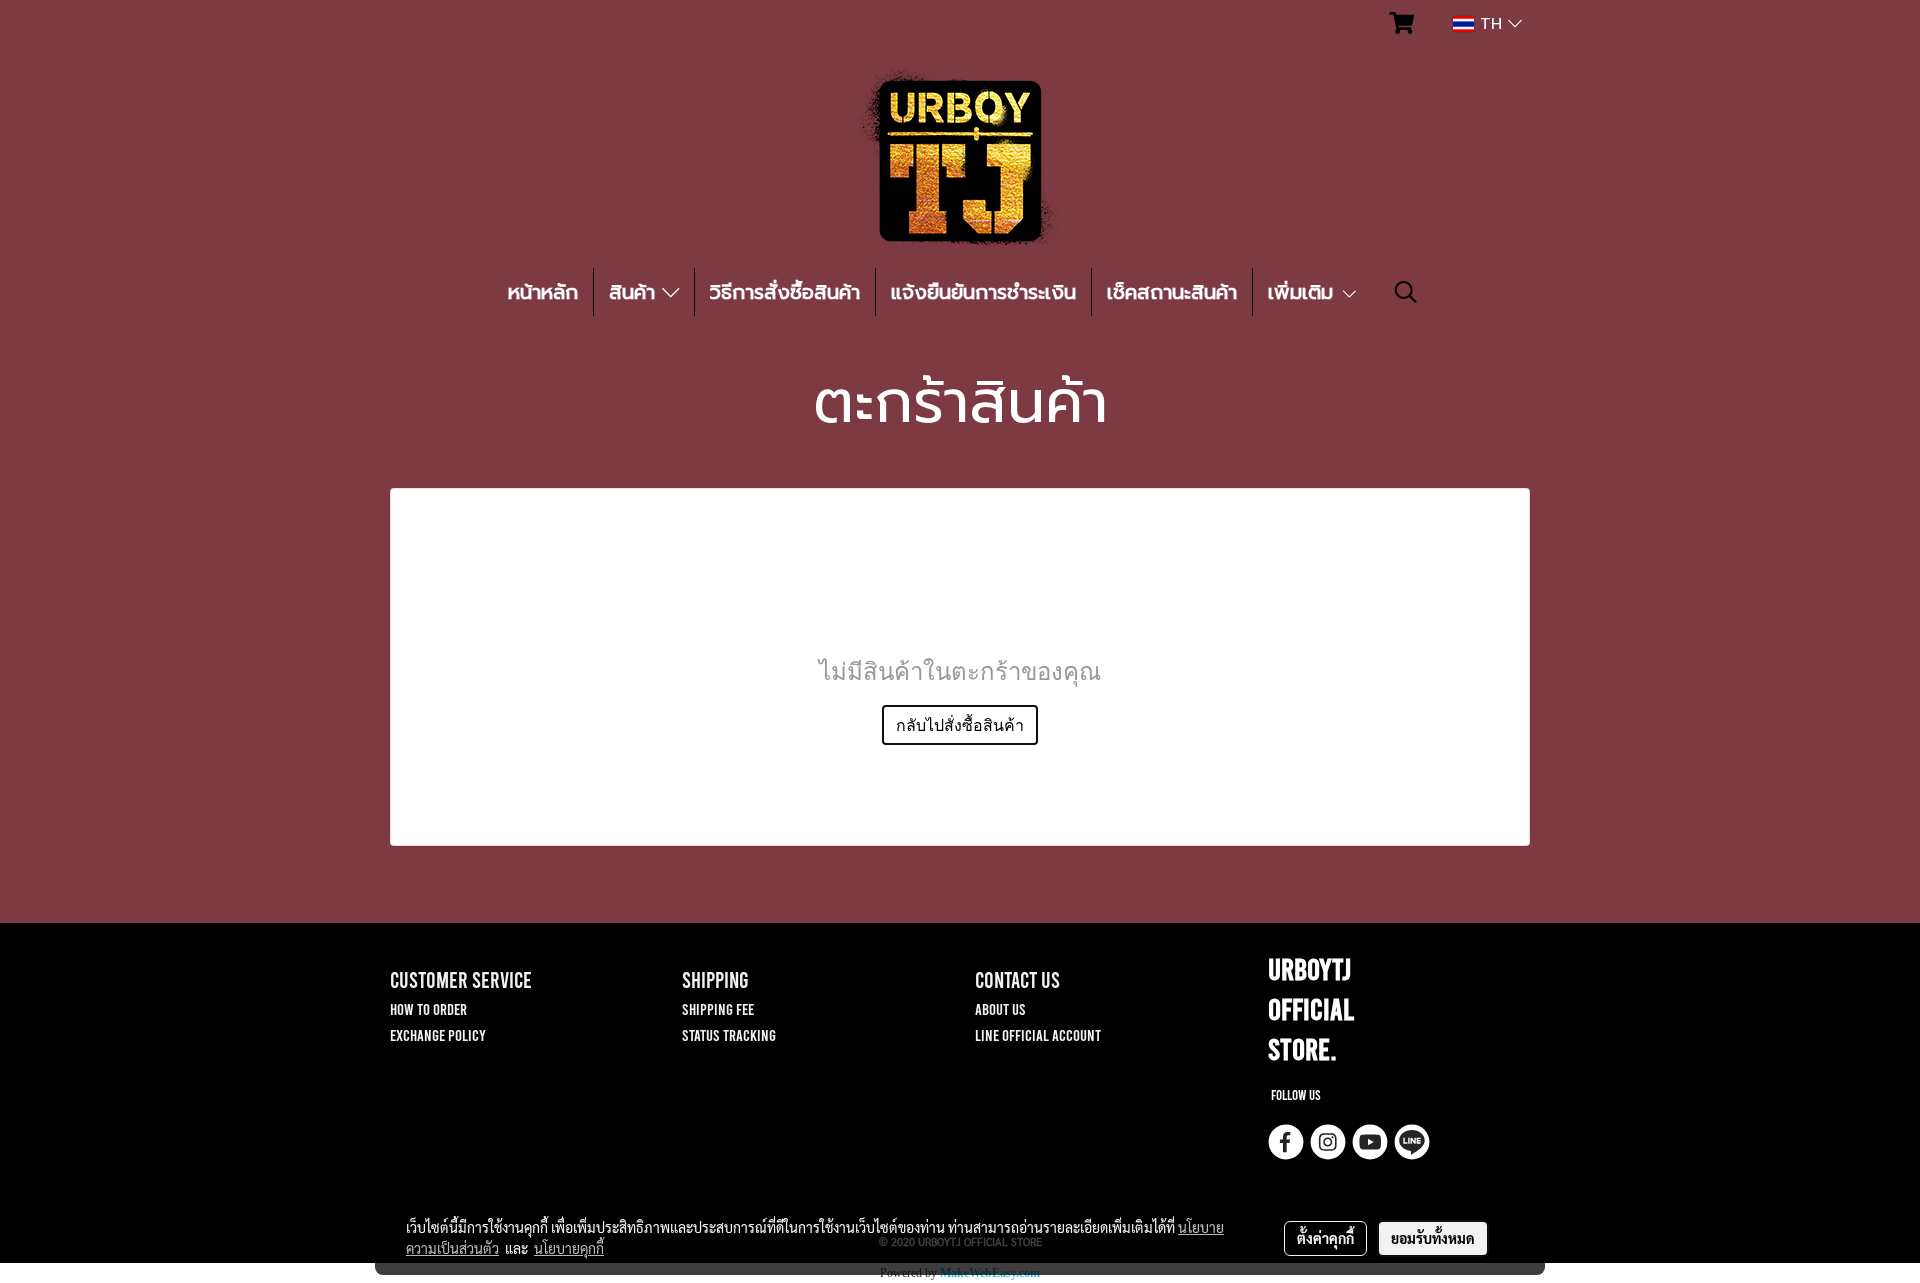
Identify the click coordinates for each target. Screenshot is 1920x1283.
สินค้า (635, 292)
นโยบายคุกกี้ (569, 1248)
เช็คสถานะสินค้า (1172, 292)
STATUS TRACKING (729, 1034)
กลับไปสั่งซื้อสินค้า (960, 725)
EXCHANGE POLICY (438, 1034)
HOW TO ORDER (428, 1008)
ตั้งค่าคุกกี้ (1325, 1238)
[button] (1406, 292)
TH (1491, 24)
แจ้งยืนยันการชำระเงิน (983, 292)
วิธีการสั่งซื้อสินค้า (785, 292)
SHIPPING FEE (718, 1008)
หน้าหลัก (543, 292)
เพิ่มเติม (1304, 292)
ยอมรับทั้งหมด (1433, 1238)
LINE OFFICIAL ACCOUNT (1038, 1034)
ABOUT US (1000, 1008)
